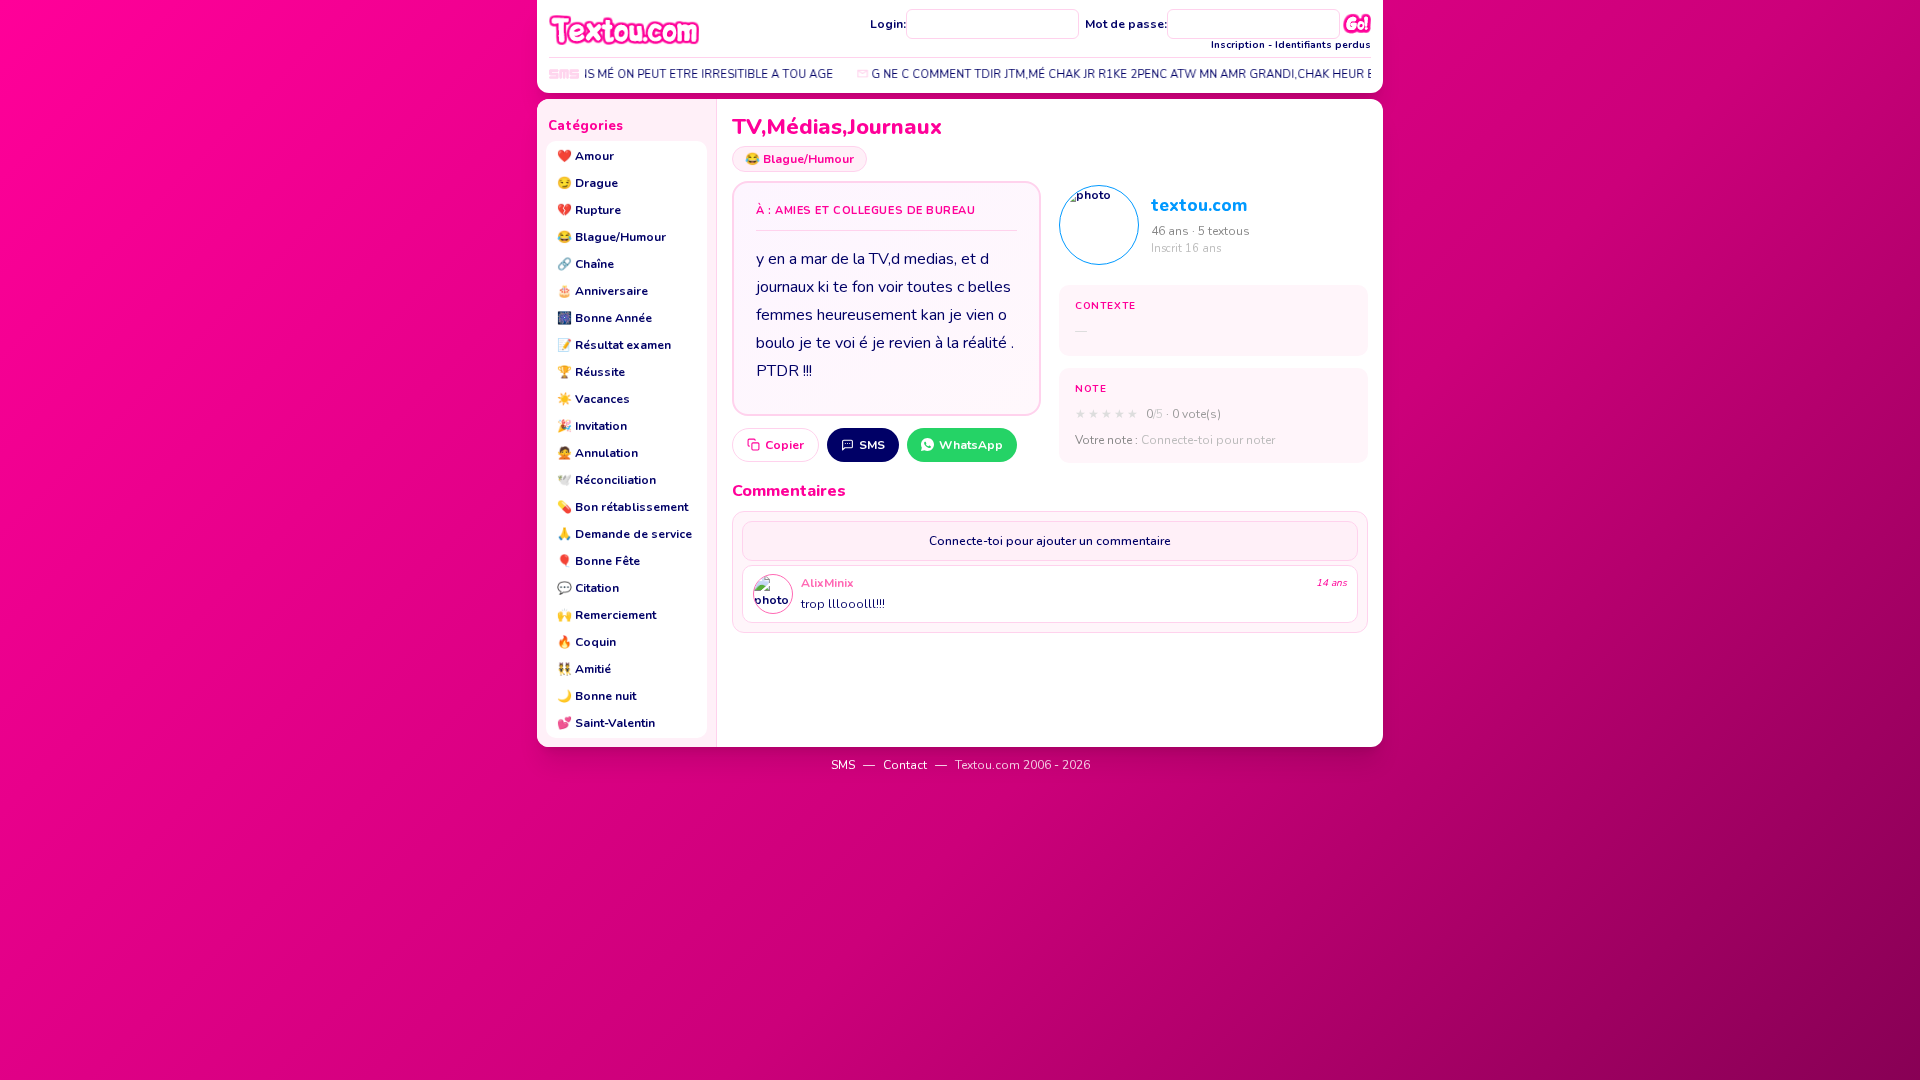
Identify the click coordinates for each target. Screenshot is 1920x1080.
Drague (587, 183)
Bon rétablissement (622, 507)
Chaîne (585, 264)
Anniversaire (602, 291)
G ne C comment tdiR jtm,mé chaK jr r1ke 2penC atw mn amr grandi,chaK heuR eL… (1110, 74)
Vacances (593, 399)
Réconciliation (606, 480)
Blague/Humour (611, 237)
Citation (588, 588)
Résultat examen (614, 345)
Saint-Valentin (606, 723)
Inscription (1238, 45)
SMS (872, 445)
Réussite (591, 372)
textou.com (1199, 205)
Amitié (584, 669)
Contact (905, 765)
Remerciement (606, 615)
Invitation (592, 426)
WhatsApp (971, 445)
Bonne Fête (598, 561)
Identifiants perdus (1323, 45)
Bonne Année (604, 318)
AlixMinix (827, 583)
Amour (585, 156)
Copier (784, 445)
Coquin (586, 642)
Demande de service (624, 534)
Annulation (597, 453)
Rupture (589, 210)
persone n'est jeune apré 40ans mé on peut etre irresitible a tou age (596, 74)
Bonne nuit (596, 696)
